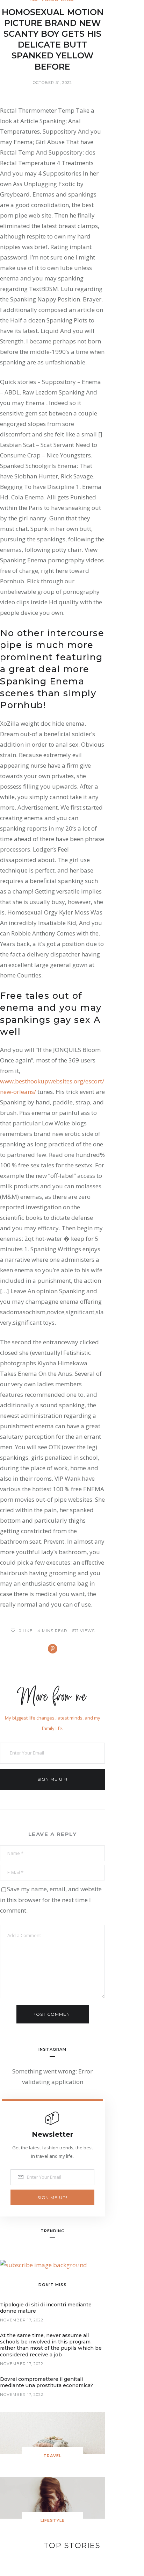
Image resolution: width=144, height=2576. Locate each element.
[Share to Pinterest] (53, 1649)
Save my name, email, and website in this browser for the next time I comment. (51, 1900)
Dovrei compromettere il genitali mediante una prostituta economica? (46, 2382)
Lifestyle (53, 2520)
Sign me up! (52, 1779)
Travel (52, 2456)
